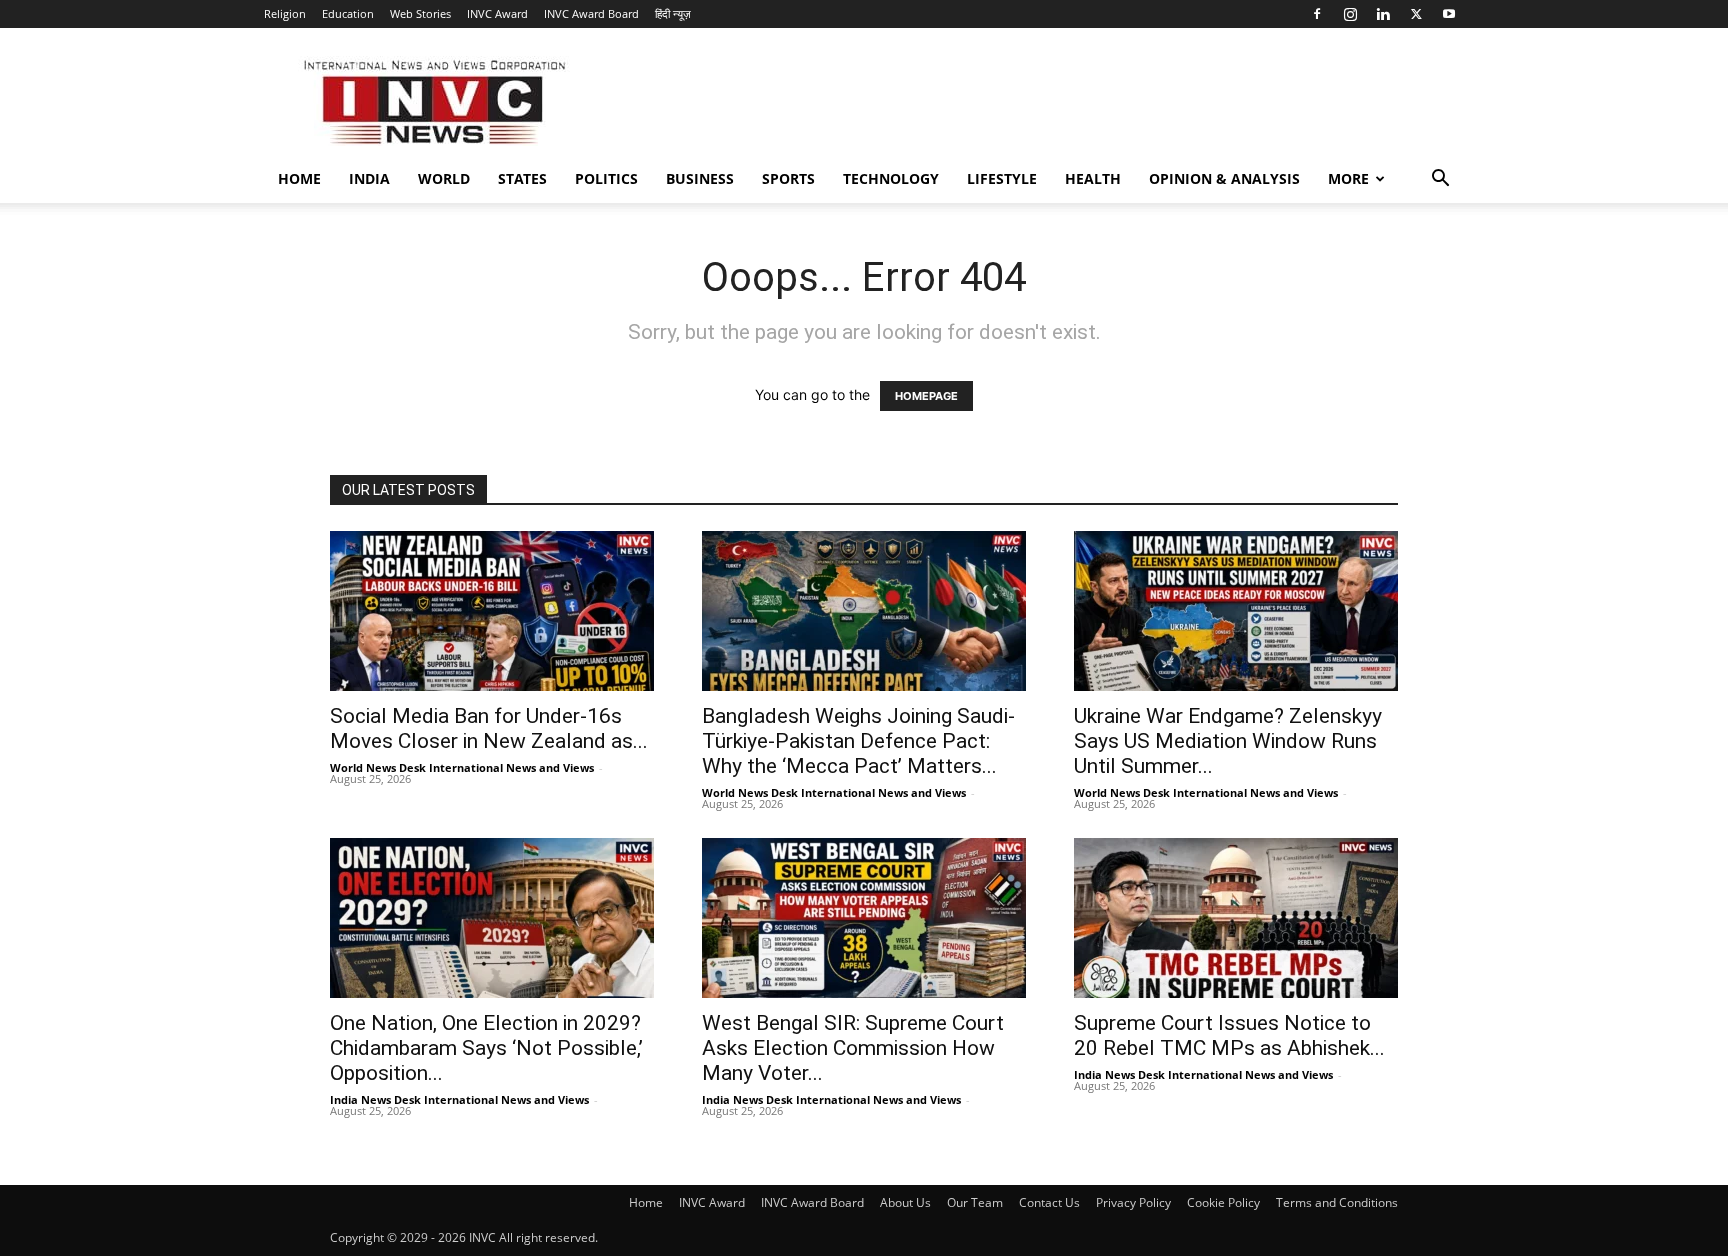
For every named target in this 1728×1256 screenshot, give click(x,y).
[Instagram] (1350, 14)
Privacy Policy (1133, 1202)
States (522, 178)
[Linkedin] (1383, 14)
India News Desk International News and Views (459, 1099)
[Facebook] (1317, 14)
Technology (891, 178)
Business (700, 178)
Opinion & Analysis (1224, 178)
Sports (788, 178)
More (1348, 178)
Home (299, 178)
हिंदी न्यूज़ (673, 13)
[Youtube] (1449, 14)
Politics (606, 178)
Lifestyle (1002, 178)
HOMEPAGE (926, 396)
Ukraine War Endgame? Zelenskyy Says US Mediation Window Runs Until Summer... (1228, 741)
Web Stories (420, 13)
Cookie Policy (1223, 1202)
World (444, 178)
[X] (1416, 14)
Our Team (975, 1202)
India (369, 178)
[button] (1440, 180)
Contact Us (1049, 1202)
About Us (905, 1202)
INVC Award (497, 13)
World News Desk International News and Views (462, 767)
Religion (285, 13)
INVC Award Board (591, 13)
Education (348, 13)
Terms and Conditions (1337, 1202)
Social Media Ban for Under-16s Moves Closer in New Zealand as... (489, 728)
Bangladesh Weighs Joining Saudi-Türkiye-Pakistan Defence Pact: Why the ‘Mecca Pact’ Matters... (858, 741)
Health (1093, 178)
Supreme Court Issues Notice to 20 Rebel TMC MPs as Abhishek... (1229, 1035)
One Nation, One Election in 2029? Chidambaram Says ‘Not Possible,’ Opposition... (486, 1048)
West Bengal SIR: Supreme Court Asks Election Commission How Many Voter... (853, 1048)
